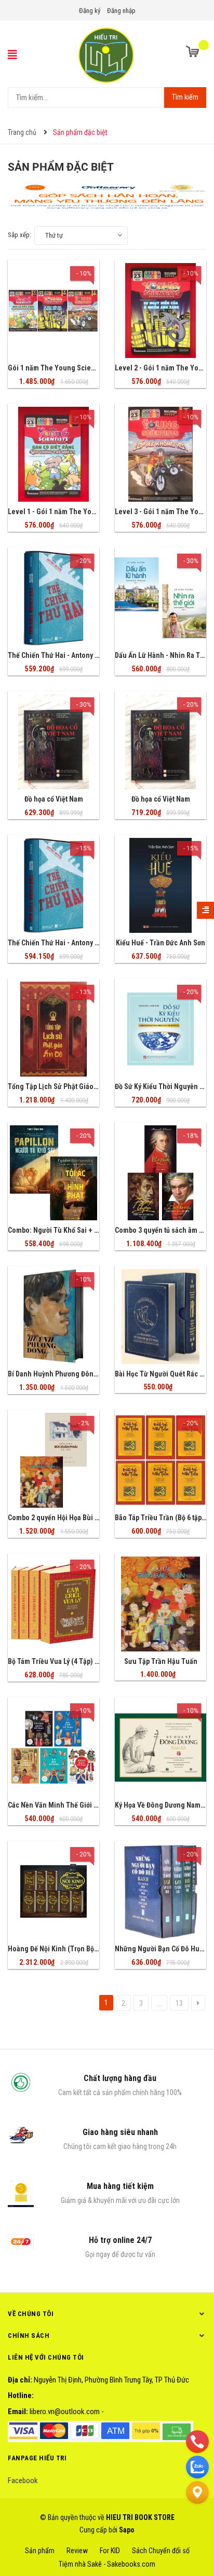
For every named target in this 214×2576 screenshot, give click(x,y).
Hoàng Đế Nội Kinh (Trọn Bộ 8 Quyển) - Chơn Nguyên (89, 1949)
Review (77, 2551)
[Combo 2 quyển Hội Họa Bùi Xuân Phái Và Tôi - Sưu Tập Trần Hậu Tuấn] (53, 1460)
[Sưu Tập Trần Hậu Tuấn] (160, 1604)
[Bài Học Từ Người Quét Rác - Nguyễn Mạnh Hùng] (160, 1317)
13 (179, 2003)
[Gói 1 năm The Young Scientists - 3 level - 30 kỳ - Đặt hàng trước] (53, 311)
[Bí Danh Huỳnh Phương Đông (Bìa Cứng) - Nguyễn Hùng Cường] (53, 1317)
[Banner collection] (107, 195)
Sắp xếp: (19, 235)
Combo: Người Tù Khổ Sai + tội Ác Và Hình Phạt (80, 1230)
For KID (110, 2551)
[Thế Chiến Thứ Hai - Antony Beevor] (53, 598)
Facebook (23, 2481)
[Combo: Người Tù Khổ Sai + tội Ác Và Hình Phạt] (53, 1173)
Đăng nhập (121, 11)
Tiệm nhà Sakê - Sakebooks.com (107, 2564)
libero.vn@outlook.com (65, 2412)
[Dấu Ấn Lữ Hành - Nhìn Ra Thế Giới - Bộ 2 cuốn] (160, 598)
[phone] (197, 2441)
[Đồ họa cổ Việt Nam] (53, 742)
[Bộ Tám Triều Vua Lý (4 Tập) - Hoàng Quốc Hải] (53, 1604)
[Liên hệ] (197, 2492)
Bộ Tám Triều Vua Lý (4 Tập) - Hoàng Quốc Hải (78, 1661)
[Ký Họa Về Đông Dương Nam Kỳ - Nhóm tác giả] (160, 1748)
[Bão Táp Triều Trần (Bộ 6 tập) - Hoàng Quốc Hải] (160, 1460)
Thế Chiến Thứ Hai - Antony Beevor (63, 655)
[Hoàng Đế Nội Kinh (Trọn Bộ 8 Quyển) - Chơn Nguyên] (53, 1891)
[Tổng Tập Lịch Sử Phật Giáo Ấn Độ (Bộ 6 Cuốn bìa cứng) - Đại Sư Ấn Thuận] (53, 1029)
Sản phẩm (40, 2551)
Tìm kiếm (185, 97)
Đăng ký (90, 11)
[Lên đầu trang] (197, 2518)
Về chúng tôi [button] (31, 2314)
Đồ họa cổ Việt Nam (54, 799)
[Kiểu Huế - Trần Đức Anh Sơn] (160, 885)
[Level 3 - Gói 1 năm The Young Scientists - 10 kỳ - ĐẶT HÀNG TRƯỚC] (160, 454)
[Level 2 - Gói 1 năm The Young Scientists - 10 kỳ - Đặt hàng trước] (160, 311)
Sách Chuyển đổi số (161, 2551)
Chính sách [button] (29, 2336)
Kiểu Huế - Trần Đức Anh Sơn (160, 943)
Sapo (127, 2530)
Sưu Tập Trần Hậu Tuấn (161, 1661)
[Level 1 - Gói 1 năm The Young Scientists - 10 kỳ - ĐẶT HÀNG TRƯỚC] (53, 454)
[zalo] (197, 2467)
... (159, 2003)
